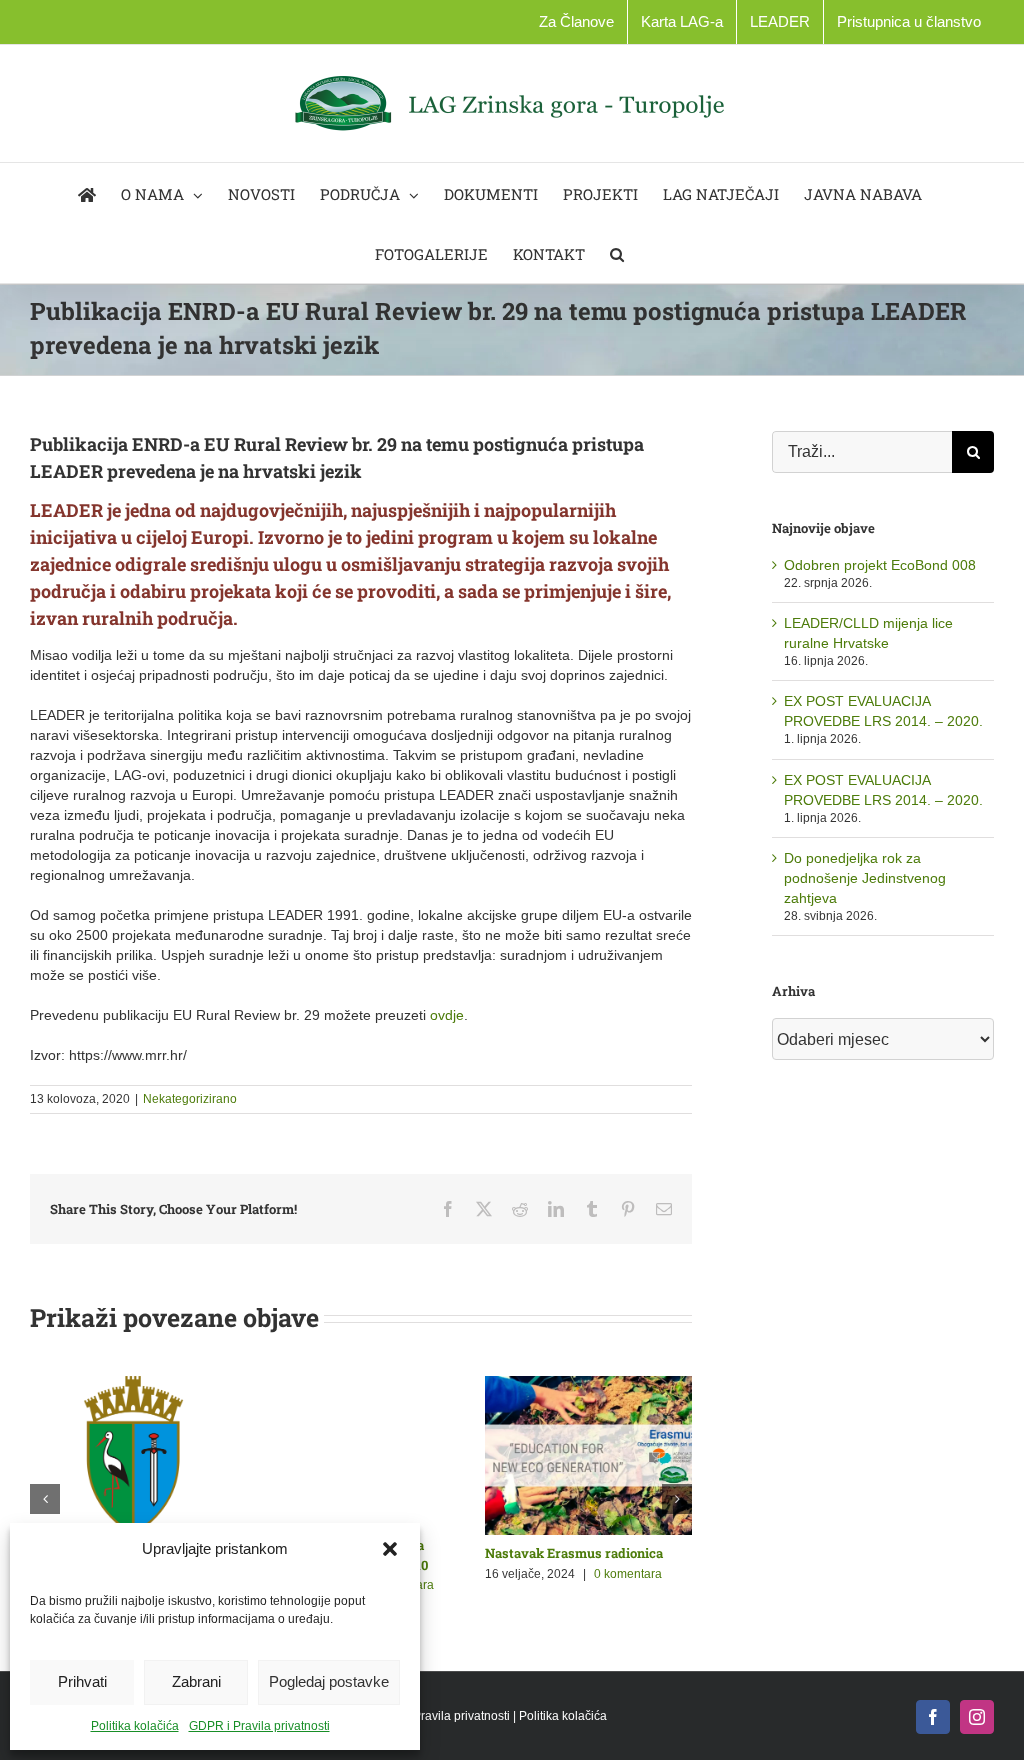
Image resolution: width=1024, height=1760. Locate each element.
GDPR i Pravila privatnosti (259, 1726)
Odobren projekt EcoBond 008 (880, 565)
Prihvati (82, 1681)
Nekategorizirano (190, 1099)
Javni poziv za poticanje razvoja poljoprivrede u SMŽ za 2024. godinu (607, 1573)
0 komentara (420, 1574)
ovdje (447, 1015)
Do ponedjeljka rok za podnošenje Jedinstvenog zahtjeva (865, 878)
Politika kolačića (135, 1726)
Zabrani (196, 1681)
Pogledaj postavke (329, 1681)
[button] (390, 1549)
